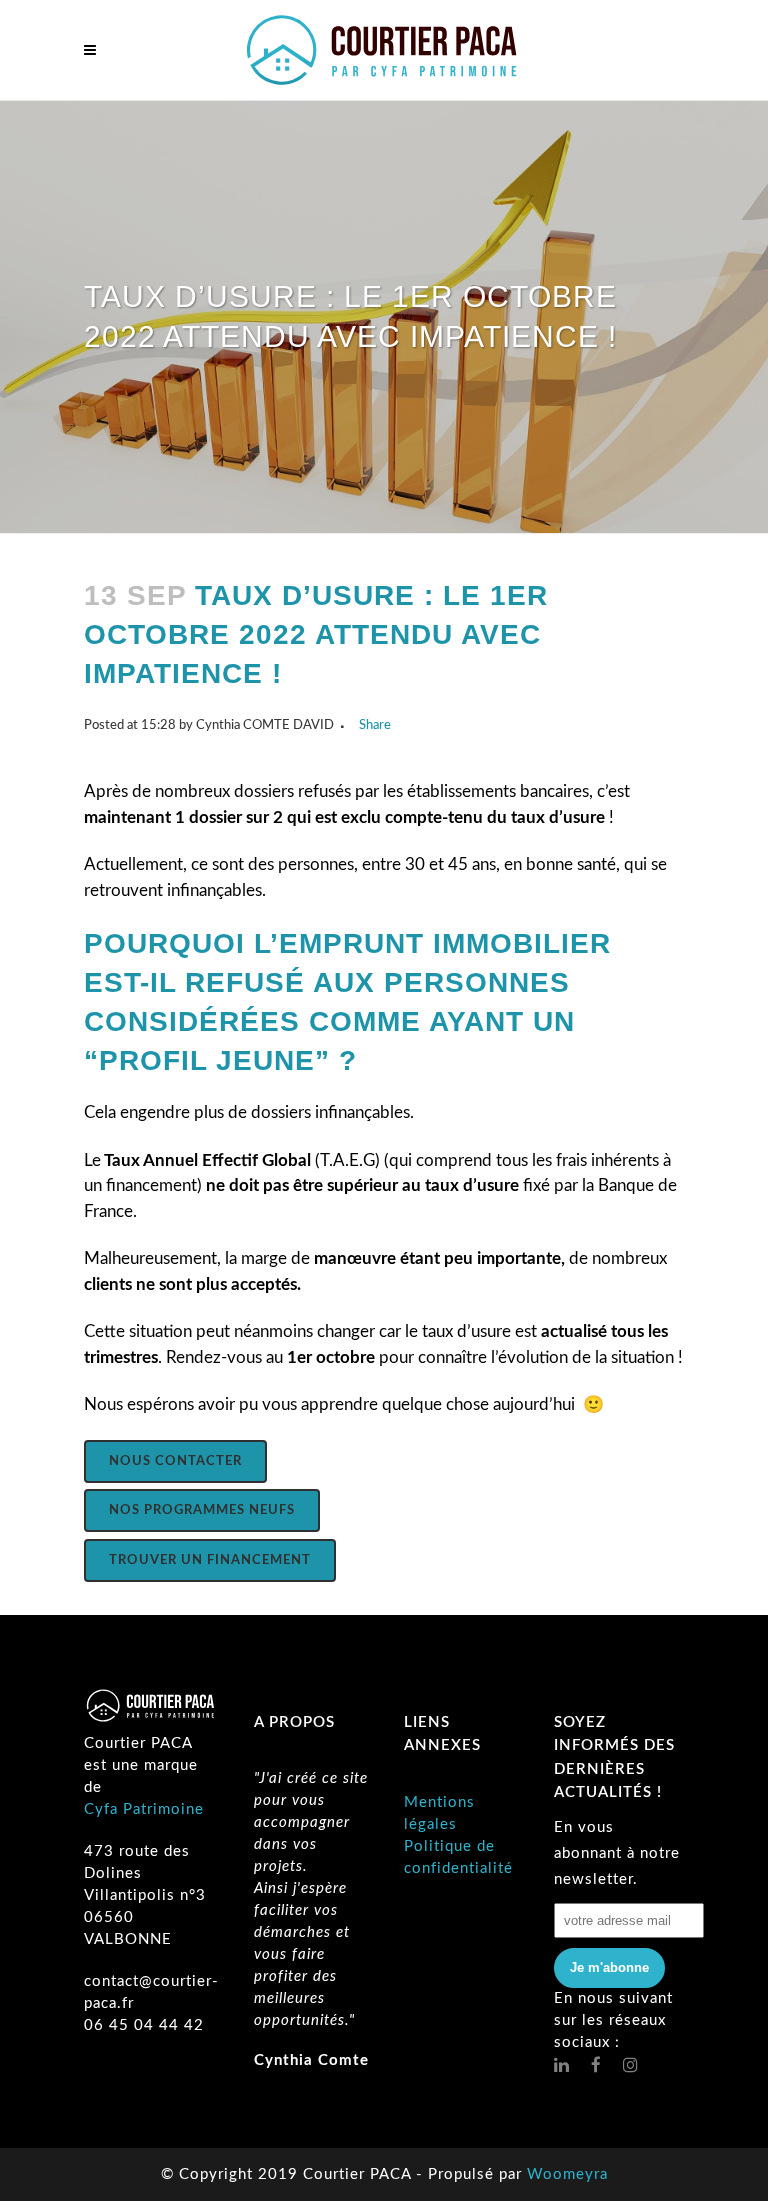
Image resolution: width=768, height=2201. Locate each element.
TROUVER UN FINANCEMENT (210, 1560)
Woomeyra (567, 2174)
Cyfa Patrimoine (144, 1809)
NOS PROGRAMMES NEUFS (202, 1510)
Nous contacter (175, 1461)
